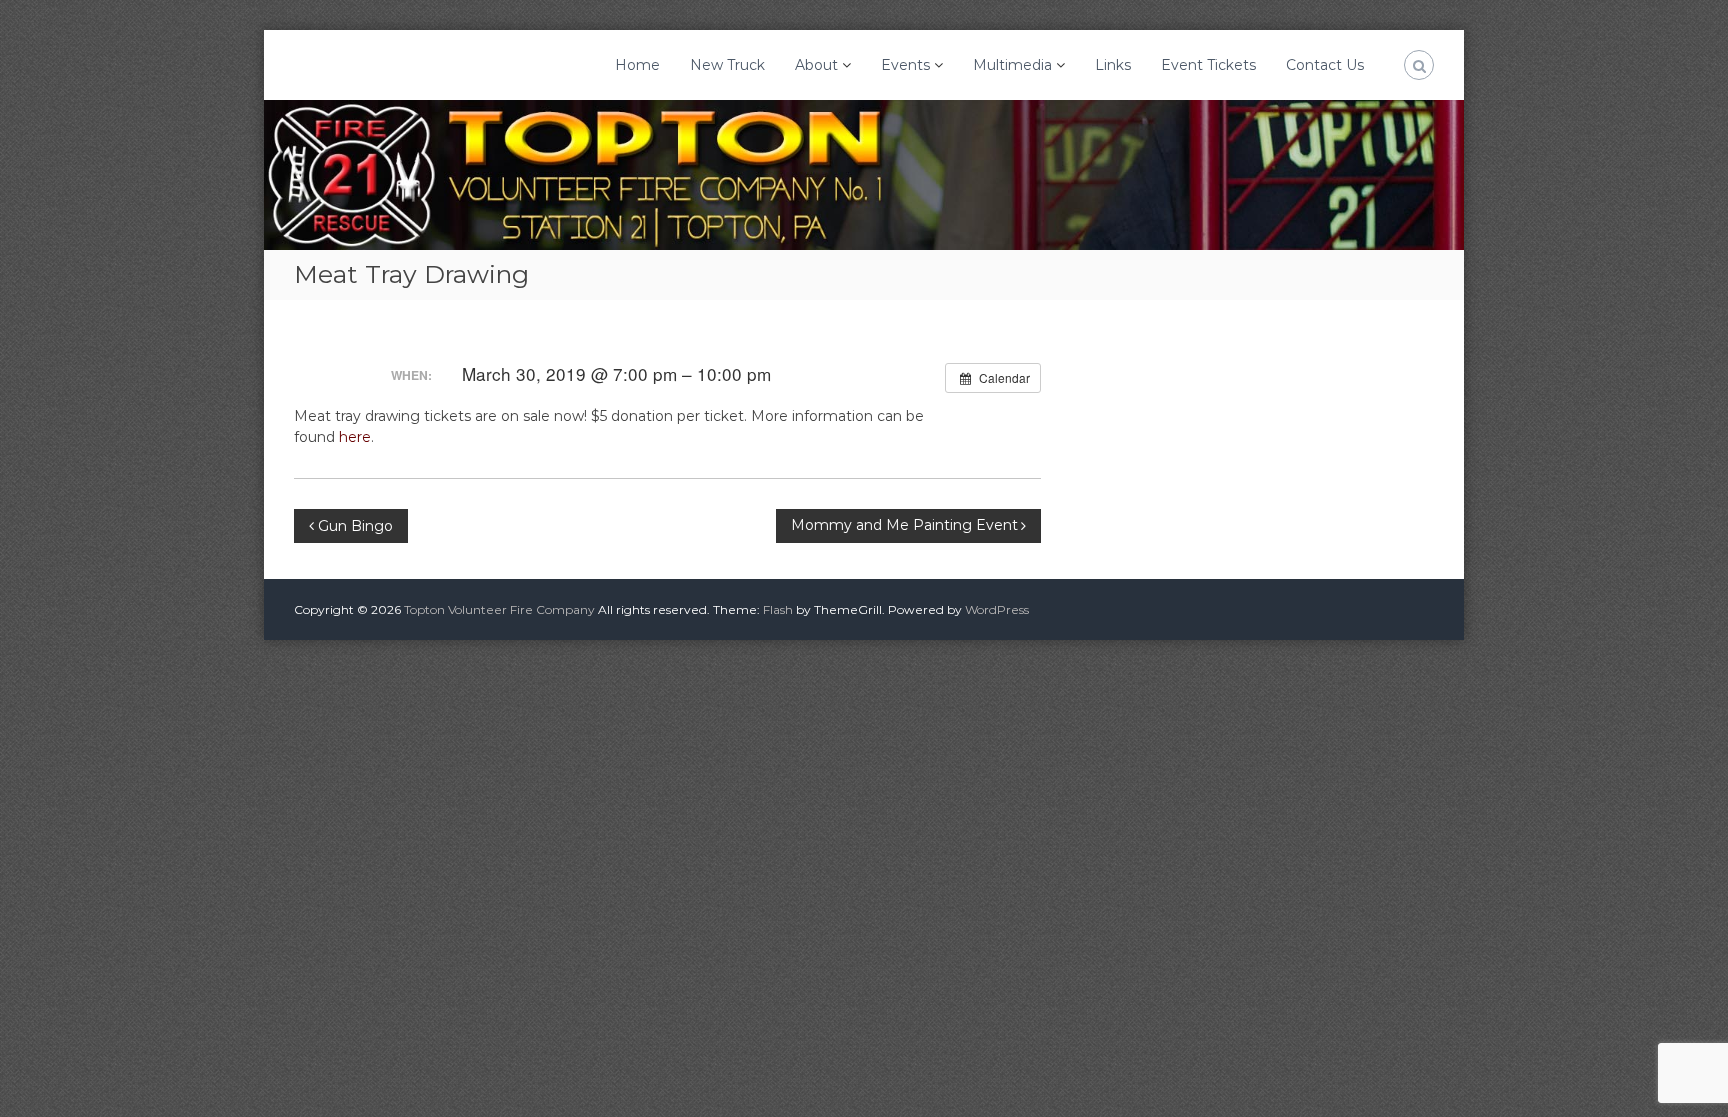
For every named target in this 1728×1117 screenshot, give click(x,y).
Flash (778, 609)
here (355, 437)
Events (905, 65)
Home (637, 65)
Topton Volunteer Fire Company (499, 609)
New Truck (727, 65)
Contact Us (1325, 65)
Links (1113, 65)
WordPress (997, 609)
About (816, 65)
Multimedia (1012, 65)
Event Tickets (1208, 65)
